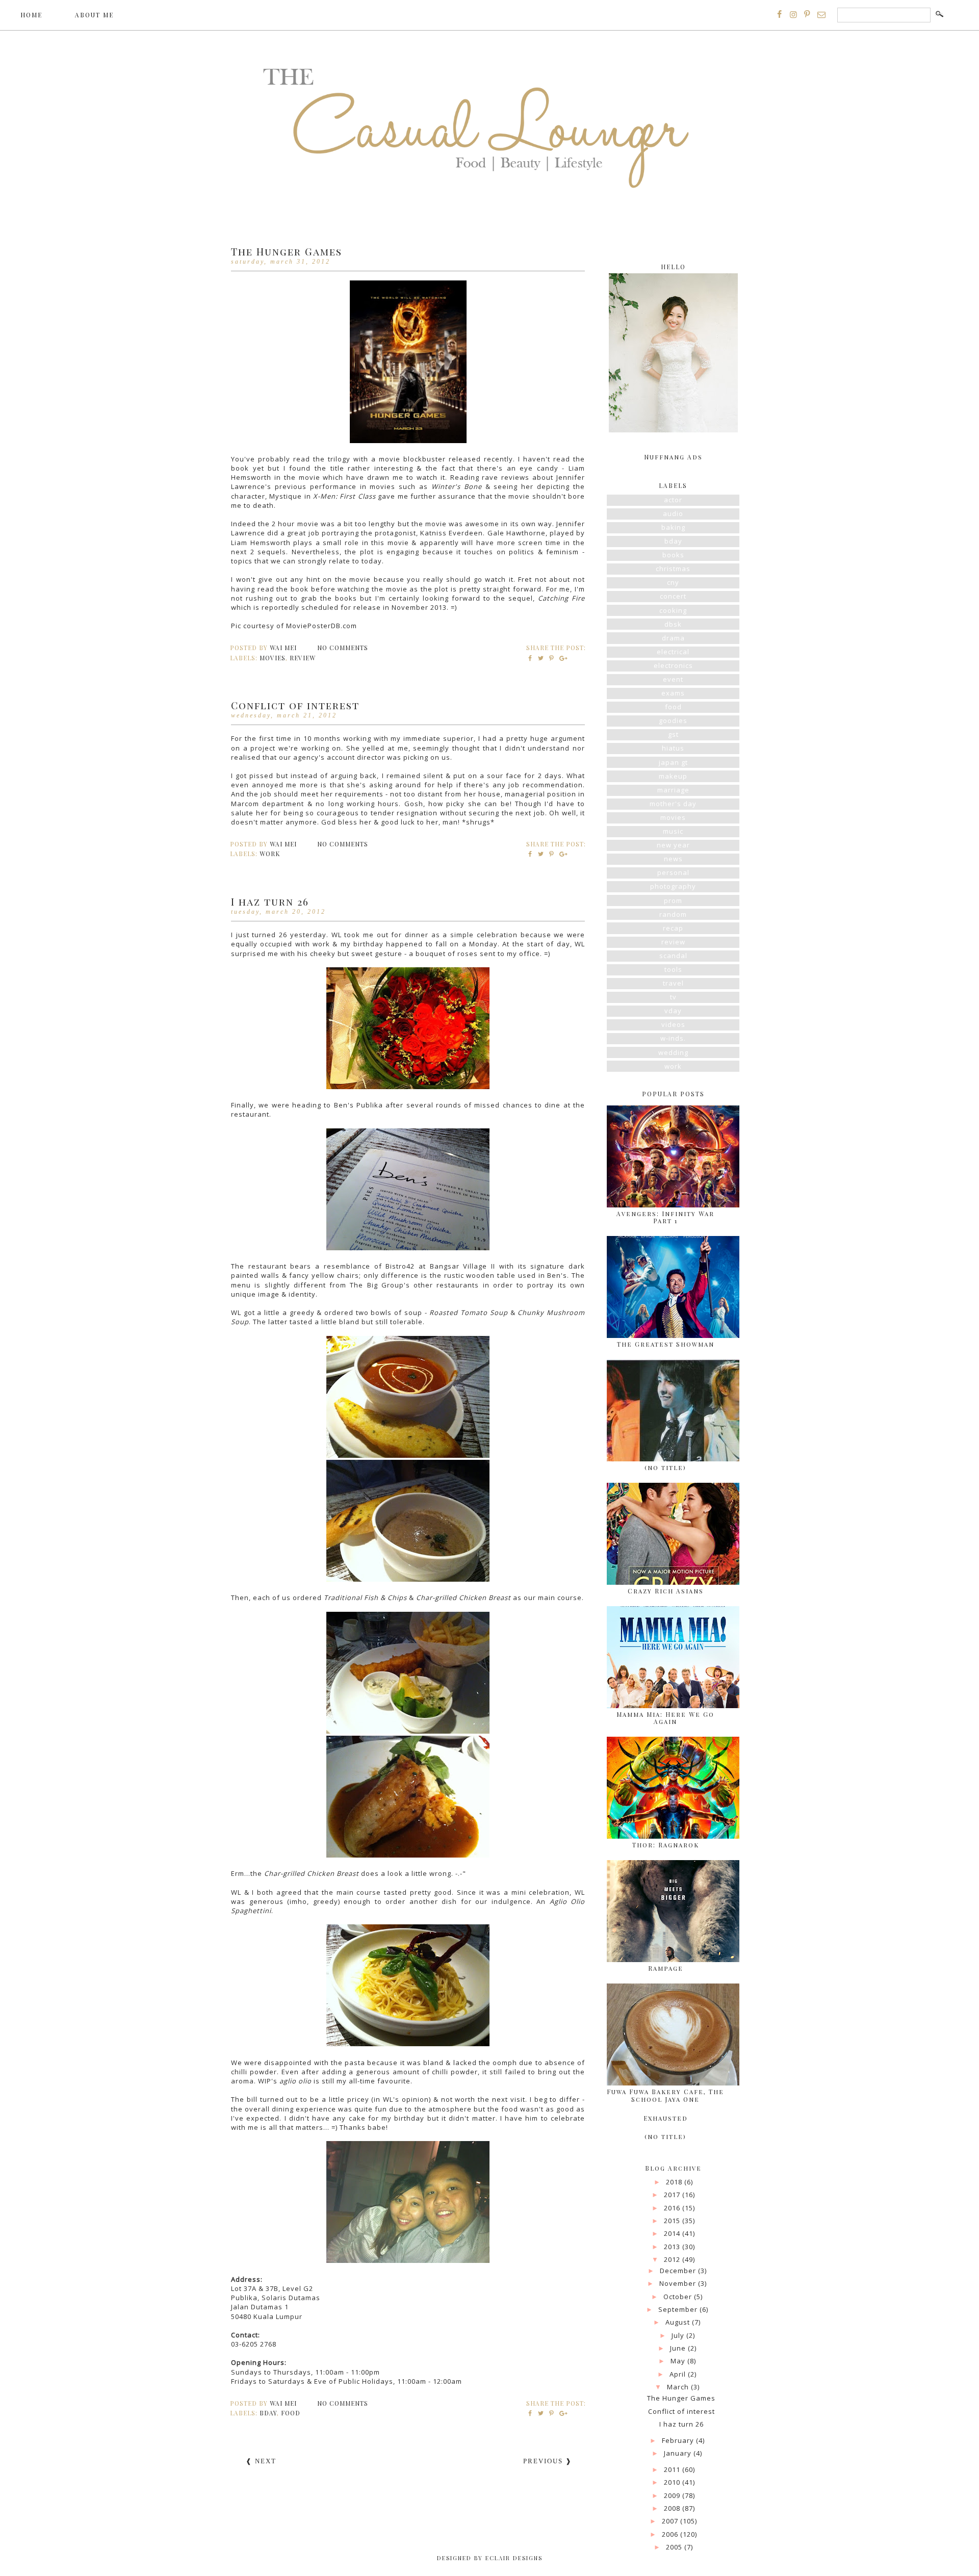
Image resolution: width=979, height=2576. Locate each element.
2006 (671, 2534)
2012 (673, 2259)
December (679, 2271)
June (679, 2348)
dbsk (673, 624)
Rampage (666, 1968)
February (679, 2440)
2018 (675, 2182)
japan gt (673, 762)
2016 (673, 2208)
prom (673, 900)
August (679, 2322)
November (679, 2283)
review (303, 658)
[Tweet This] (541, 658)
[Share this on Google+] (562, 658)
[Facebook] (780, 14)
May (679, 2361)
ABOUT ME (94, 15)
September (679, 2309)
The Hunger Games (287, 251)
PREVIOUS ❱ (548, 2461)
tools (673, 969)
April (679, 2374)
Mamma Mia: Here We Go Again (665, 1718)
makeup (673, 776)
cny (673, 582)
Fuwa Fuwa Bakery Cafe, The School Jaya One (665, 2095)
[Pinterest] (807, 14)
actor (673, 500)
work (270, 854)
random (673, 914)
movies (273, 658)
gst (673, 734)
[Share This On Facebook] (531, 658)
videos (673, 1024)
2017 (673, 2195)
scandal (673, 956)
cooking (673, 610)
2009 (673, 2495)
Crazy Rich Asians (666, 1591)
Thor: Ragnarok (666, 1845)
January (679, 2453)
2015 (673, 2221)
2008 (673, 2508)
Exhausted (666, 2118)
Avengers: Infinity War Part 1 (665, 1217)
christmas (673, 569)
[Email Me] (821, 14)
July (679, 2335)
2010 (673, 2482)
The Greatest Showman (666, 1344)
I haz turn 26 (270, 901)
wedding (673, 1052)
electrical (673, 652)
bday (268, 2413)
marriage (673, 790)
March (679, 2387)
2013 (673, 2247)
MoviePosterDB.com (321, 626)
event (673, 679)
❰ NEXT (261, 2461)
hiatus (673, 748)
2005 (675, 2547)
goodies (673, 720)
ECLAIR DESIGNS (513, 2558)
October (679, 2297)
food (291, 2413)
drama (673, 638)
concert (673, 596)
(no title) (665, 1467)
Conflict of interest (295, 705)
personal (673, 872)
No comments (344, 648)
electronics (673, 665)
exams (673, 693)
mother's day (673, 804)
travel (673, 983)
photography (673, 886)
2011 (673, 2469)
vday (673, 1011)
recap (673, 928)
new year (673, 845)
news (673, 859)
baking (673, 527)
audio (673, 513)
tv (673, 997)
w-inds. (673, 1038)
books (673, 555)
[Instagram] (793, 14)
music (673, 831)
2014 (673, 2233)
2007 (671, 2521)
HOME (31, 15)
